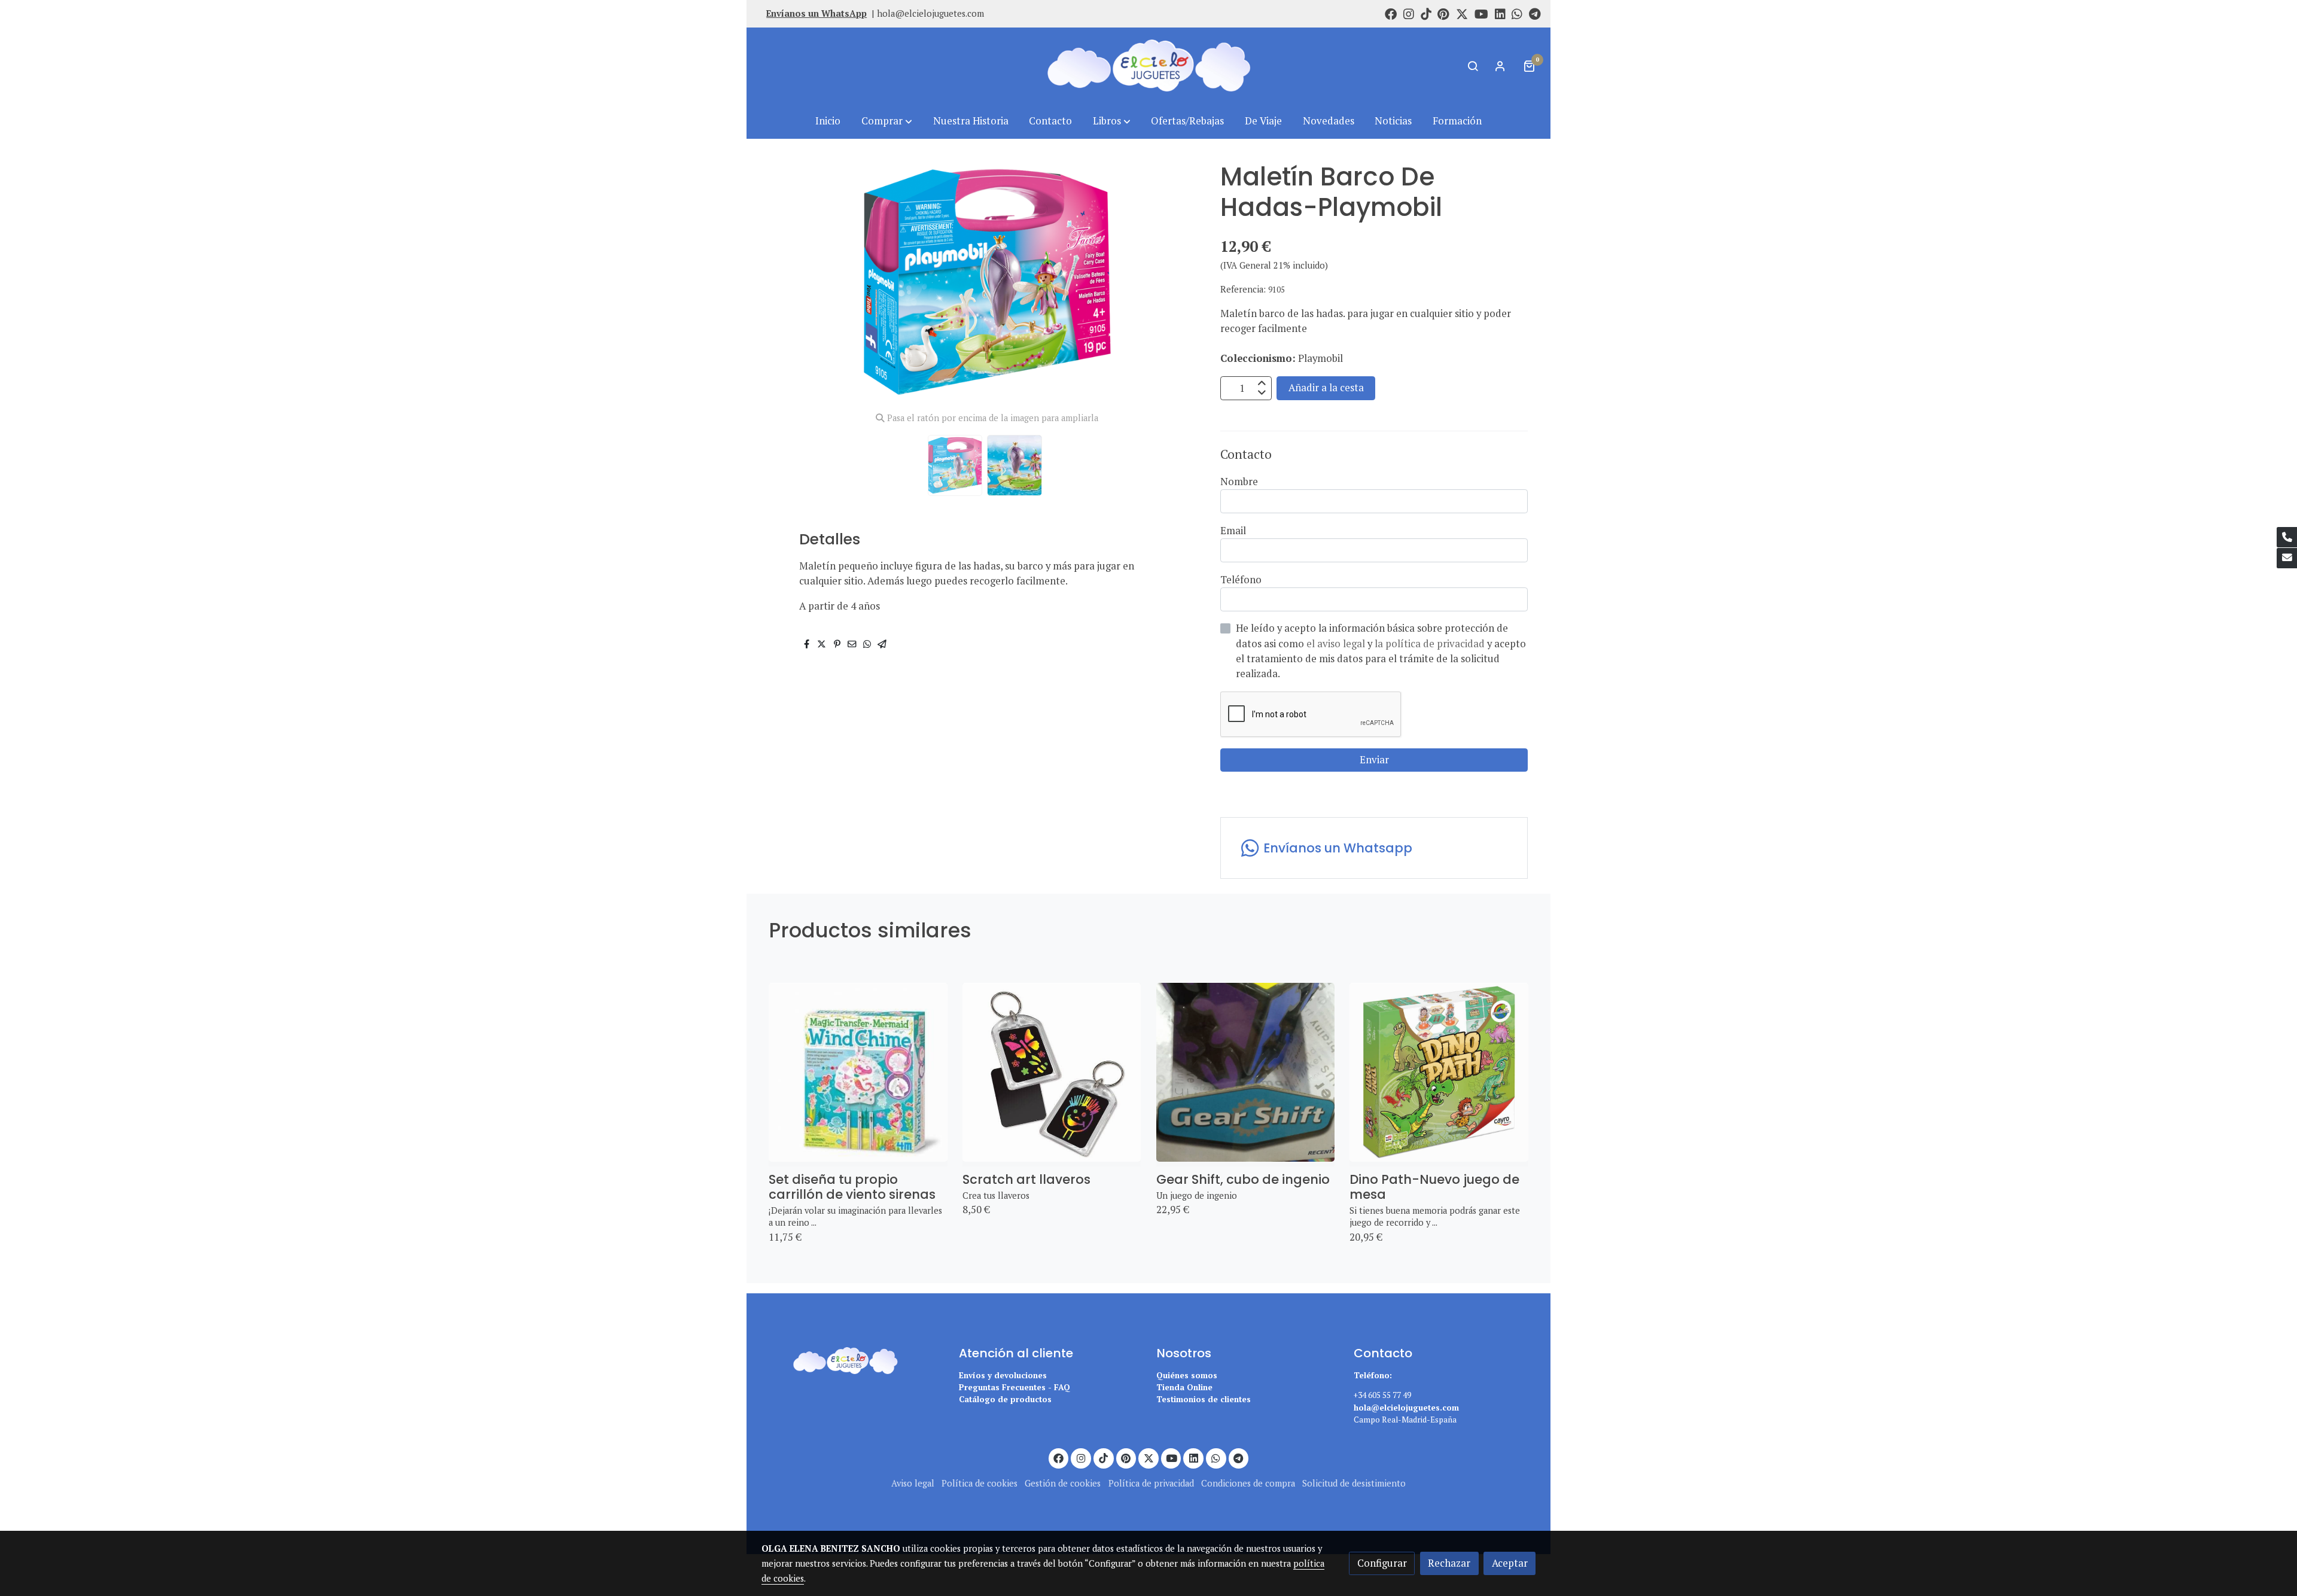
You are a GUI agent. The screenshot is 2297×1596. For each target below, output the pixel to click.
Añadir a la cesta (1326, 388)
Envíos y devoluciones (1003, 1375)
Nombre (1239, 482)
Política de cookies (980, 1483)
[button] (887, 121)
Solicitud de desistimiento (1354, 1483)
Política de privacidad (1151, 1483)
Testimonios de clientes (1204, 1399)
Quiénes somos (1187, 1375)
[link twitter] (1462, 13)
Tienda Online (1184, 1387)
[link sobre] (852, 1359)
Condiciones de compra (1248, 1483)
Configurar (1382, 1563)
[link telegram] (1535, 13)
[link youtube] (1481, 13)
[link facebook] (1391, 13)
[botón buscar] (1473, 66)
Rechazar (1449, 1563)
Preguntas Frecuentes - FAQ (1015, 1387)
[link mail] (2287, 558)
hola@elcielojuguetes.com (930, 13)
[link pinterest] (1443, 13)
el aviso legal (1337, 644)
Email (1233, 531)
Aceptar (1510, 1563)
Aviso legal (913, 1483)
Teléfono (1241, 580)
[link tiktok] (1426, 13)
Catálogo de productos (1005, 1399)
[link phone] (2287, 537)
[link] (1148, 66)
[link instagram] (1409, 13)
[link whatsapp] (1517, 13)
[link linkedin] (1500, 13)
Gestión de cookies (1063, 1483)
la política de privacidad (1431, 644)
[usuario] (1500, 66)
